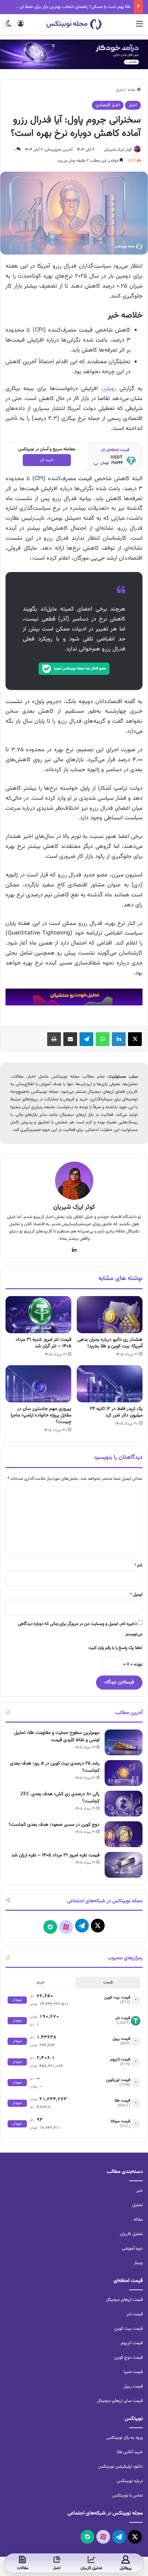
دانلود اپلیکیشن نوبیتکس (120, 2467)
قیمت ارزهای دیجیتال (124, 2300)
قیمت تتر (135, 2314)
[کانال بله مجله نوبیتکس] (74, 671)
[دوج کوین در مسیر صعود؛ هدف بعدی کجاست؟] (124, 1834)
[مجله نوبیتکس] (74, 24)
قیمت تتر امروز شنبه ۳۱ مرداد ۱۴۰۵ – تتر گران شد (43, 1343)
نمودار (17, 2000)
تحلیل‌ (138, 2205)
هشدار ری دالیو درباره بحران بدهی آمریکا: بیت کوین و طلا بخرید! (110, 1343)
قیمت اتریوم (132, 2343)
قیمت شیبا (133, 2372)
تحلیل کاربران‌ (131, 2234)
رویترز (109, 389)
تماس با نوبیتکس (128, 2496)
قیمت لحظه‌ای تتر (115, 450)
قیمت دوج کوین (129, 2358)
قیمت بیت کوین (129, 2329)
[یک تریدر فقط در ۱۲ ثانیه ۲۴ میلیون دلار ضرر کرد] (110, 1384)
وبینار (138, 2263)
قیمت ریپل (133, 2386)
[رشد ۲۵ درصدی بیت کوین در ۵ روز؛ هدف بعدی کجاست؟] (124, 1773)
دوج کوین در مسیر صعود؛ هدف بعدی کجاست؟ (54, 1825)
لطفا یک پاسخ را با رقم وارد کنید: (115, 1648)
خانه (132, 90)
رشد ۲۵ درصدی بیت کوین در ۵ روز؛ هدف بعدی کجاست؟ (55, 1767)
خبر (140, 2191)
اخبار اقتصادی (108, 105)
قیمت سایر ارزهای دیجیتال (120, 2401)
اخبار (120, 90)
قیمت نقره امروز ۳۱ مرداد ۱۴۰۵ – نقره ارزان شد (55, 1855)
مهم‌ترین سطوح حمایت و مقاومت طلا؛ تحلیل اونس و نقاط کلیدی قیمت (57, 1737)
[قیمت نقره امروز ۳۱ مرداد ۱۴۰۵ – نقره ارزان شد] (124, 1865)
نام (138, 1565)
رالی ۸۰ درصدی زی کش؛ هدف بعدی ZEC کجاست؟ (60, 1798)
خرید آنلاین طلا (130, 2452)
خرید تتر (47, 460)
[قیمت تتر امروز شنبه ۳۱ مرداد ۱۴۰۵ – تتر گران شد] (38, 1315)
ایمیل (136, 1595)
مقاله (138, 2220)
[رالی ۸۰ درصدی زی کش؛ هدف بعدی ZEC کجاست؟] (124, 1804)
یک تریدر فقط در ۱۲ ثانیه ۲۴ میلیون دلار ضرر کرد (116, 1412)
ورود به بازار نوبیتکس (125, 2438)
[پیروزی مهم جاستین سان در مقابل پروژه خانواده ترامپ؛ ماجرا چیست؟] (38, 1384)
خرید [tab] (40, 1982)
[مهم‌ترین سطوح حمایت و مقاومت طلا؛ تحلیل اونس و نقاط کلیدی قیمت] (124, 1742)
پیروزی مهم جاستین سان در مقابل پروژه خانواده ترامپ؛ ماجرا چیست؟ (41, 1415)
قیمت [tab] (108, 1982)
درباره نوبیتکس (130, 2481)
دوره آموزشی (132, 2249)
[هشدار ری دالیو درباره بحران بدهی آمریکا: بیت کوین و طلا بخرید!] (110, 1315)
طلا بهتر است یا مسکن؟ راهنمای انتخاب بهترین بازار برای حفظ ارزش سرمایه (66, 7)
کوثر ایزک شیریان (118, 150)
